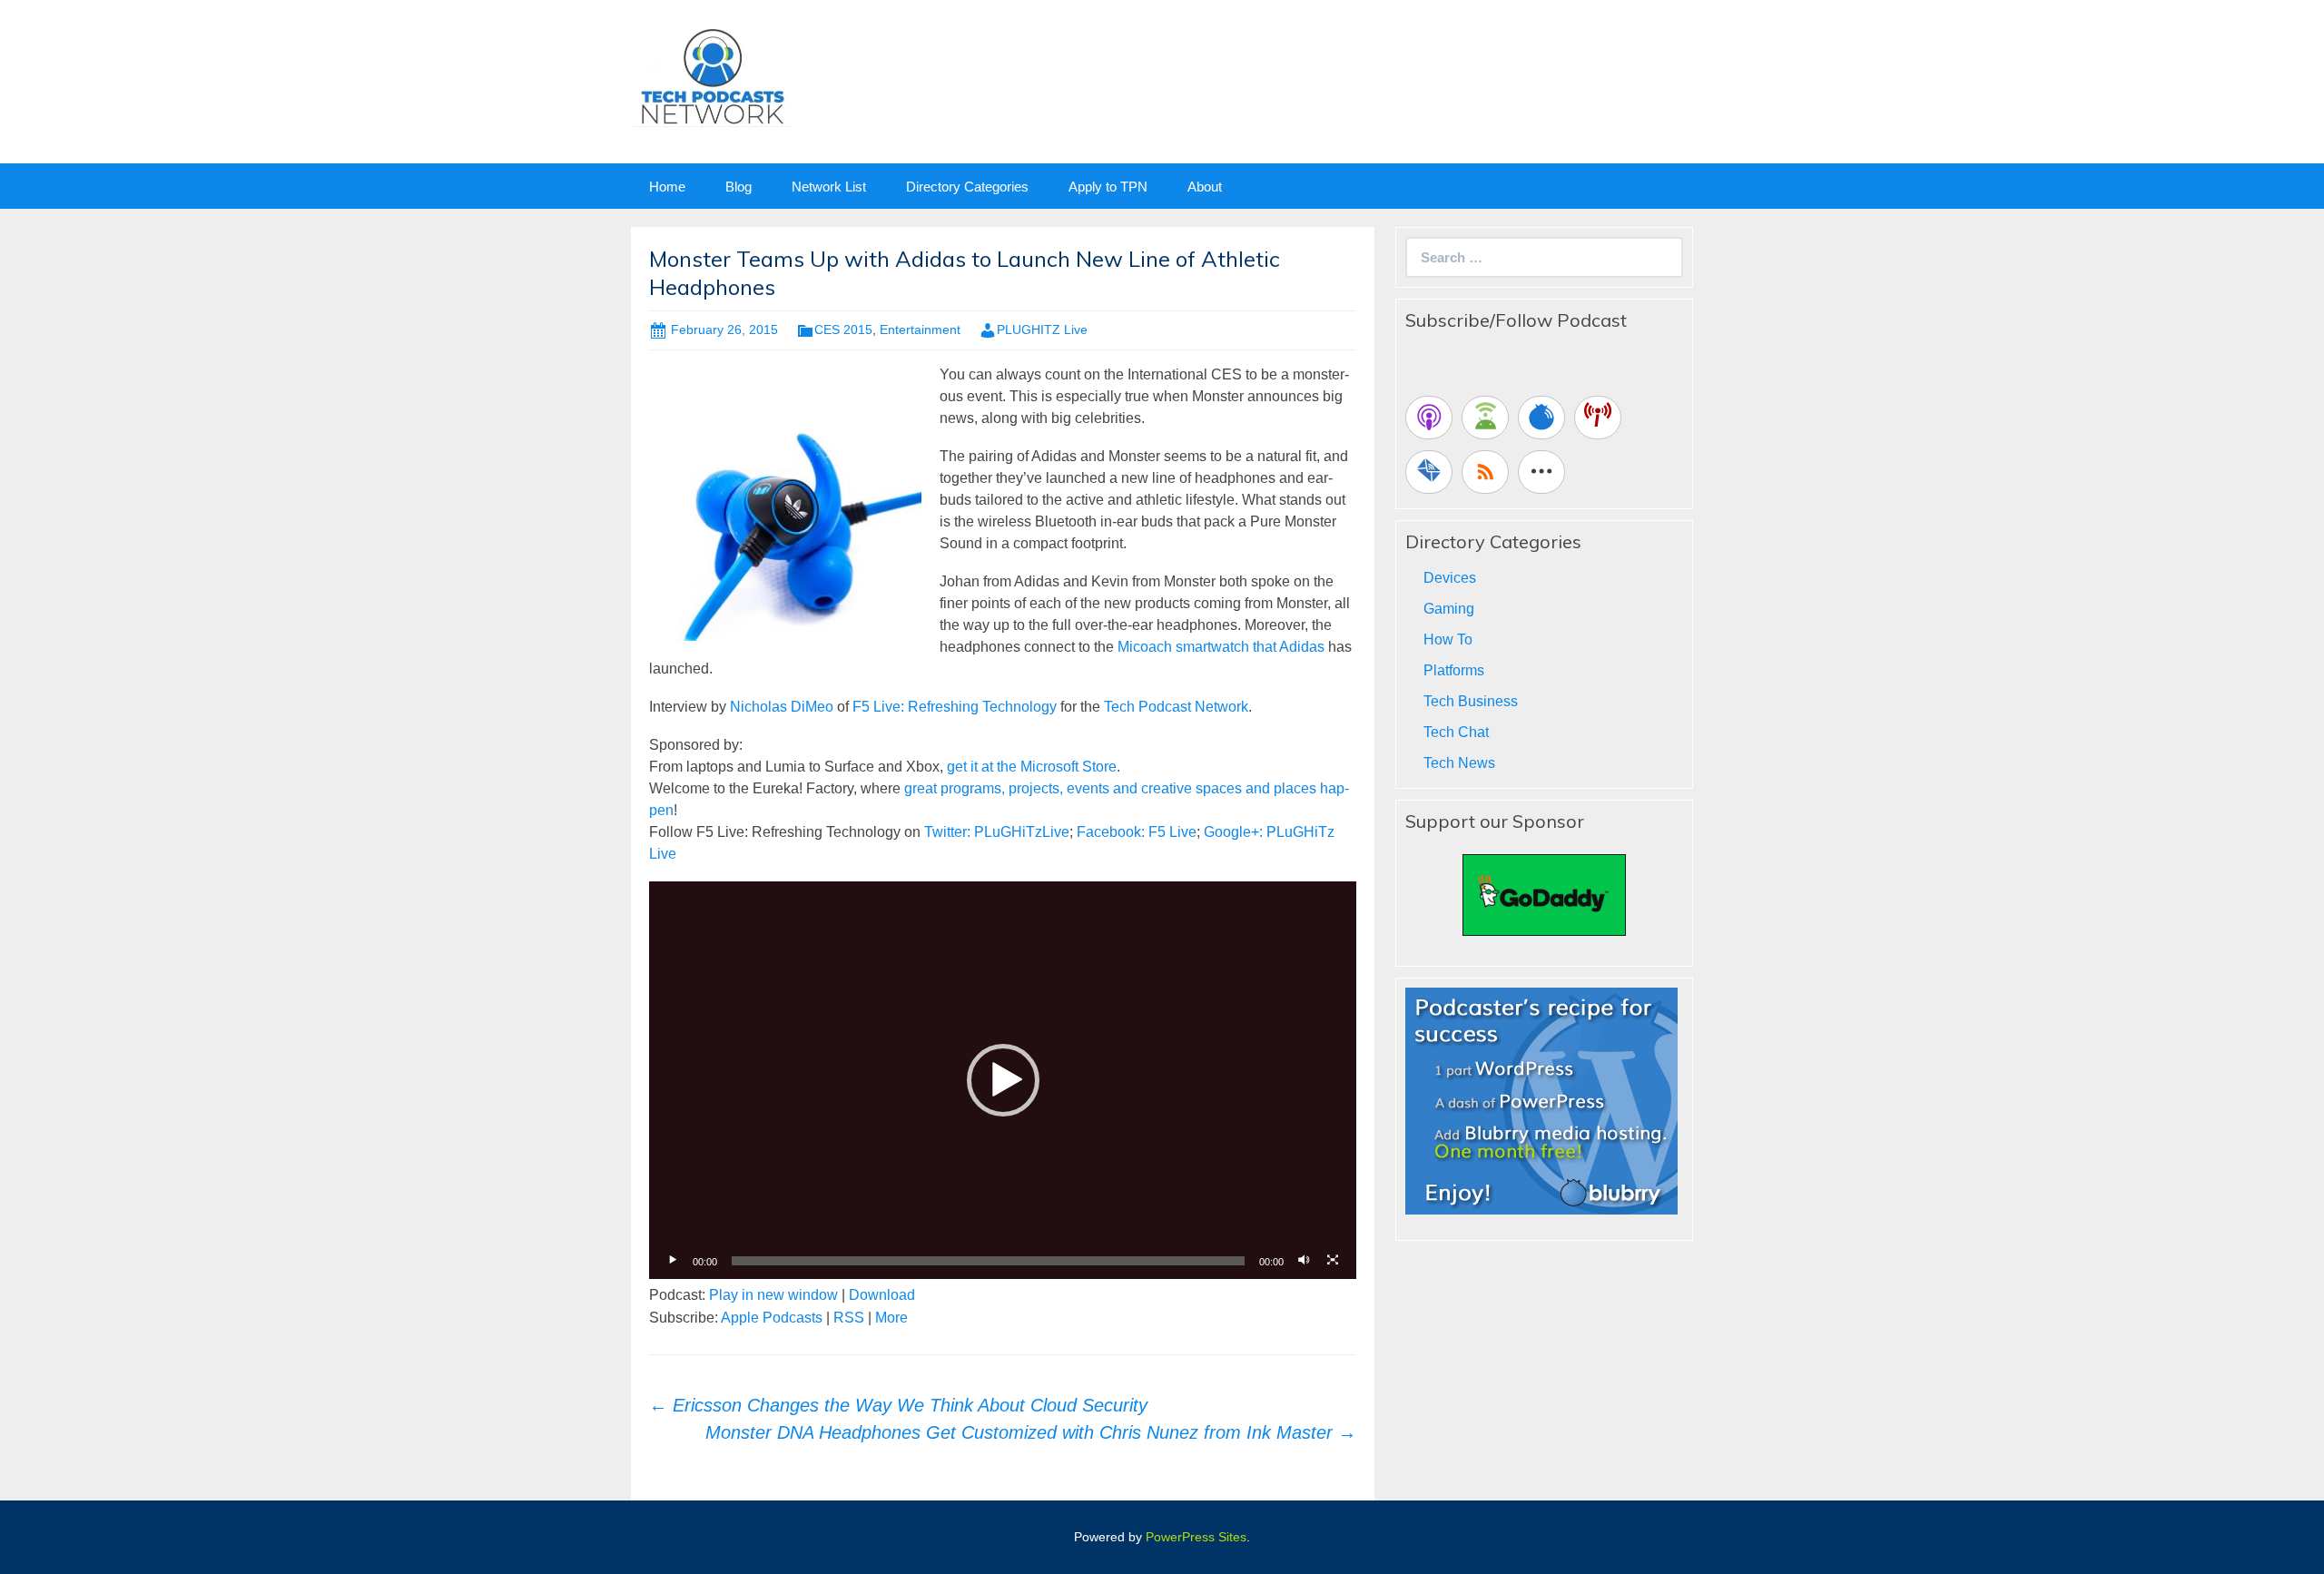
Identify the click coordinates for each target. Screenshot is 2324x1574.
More (891, 1318)
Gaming (1449, 609)
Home (667, 187)
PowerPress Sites (1196, 1537)
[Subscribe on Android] (1485, 418)
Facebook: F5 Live (1137, 832)
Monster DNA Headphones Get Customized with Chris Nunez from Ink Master (1031, 1432)
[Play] (673, 1261)
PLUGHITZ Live (1042, 330)
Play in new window (773, 1295)
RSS (849, 1318)
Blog (739, 187)
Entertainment (920, 330)
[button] (1003, 1080)
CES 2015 (843, 330)
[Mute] (1304, 1261)
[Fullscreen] (1333, 1261)
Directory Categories (967, 187)
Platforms (1454, 670)
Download (882, 1295)
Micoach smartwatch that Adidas (1221, 647)
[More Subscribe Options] (1541, 472)
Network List (829, 187)
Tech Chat (1456, 732)
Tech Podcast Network (1176, 707)
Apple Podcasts (772, 1318)
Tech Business (1471, 701)
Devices (1450, 578)
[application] (1003, 1080)
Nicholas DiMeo (782, 707)
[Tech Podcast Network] (712, 76)
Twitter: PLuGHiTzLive (997, 832)
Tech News (1459, 763)
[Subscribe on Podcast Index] (1598, 418)
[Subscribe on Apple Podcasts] (1429, 418)
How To (1448, 639)
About (1205, 187)
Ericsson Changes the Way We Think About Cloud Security (898, 1405)
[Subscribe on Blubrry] (1541, 418)
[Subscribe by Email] (1429, 472)
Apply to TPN (1108, 187)
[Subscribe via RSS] (1485, 472)
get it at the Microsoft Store (1032, 767)
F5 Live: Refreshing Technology (955, 707)
